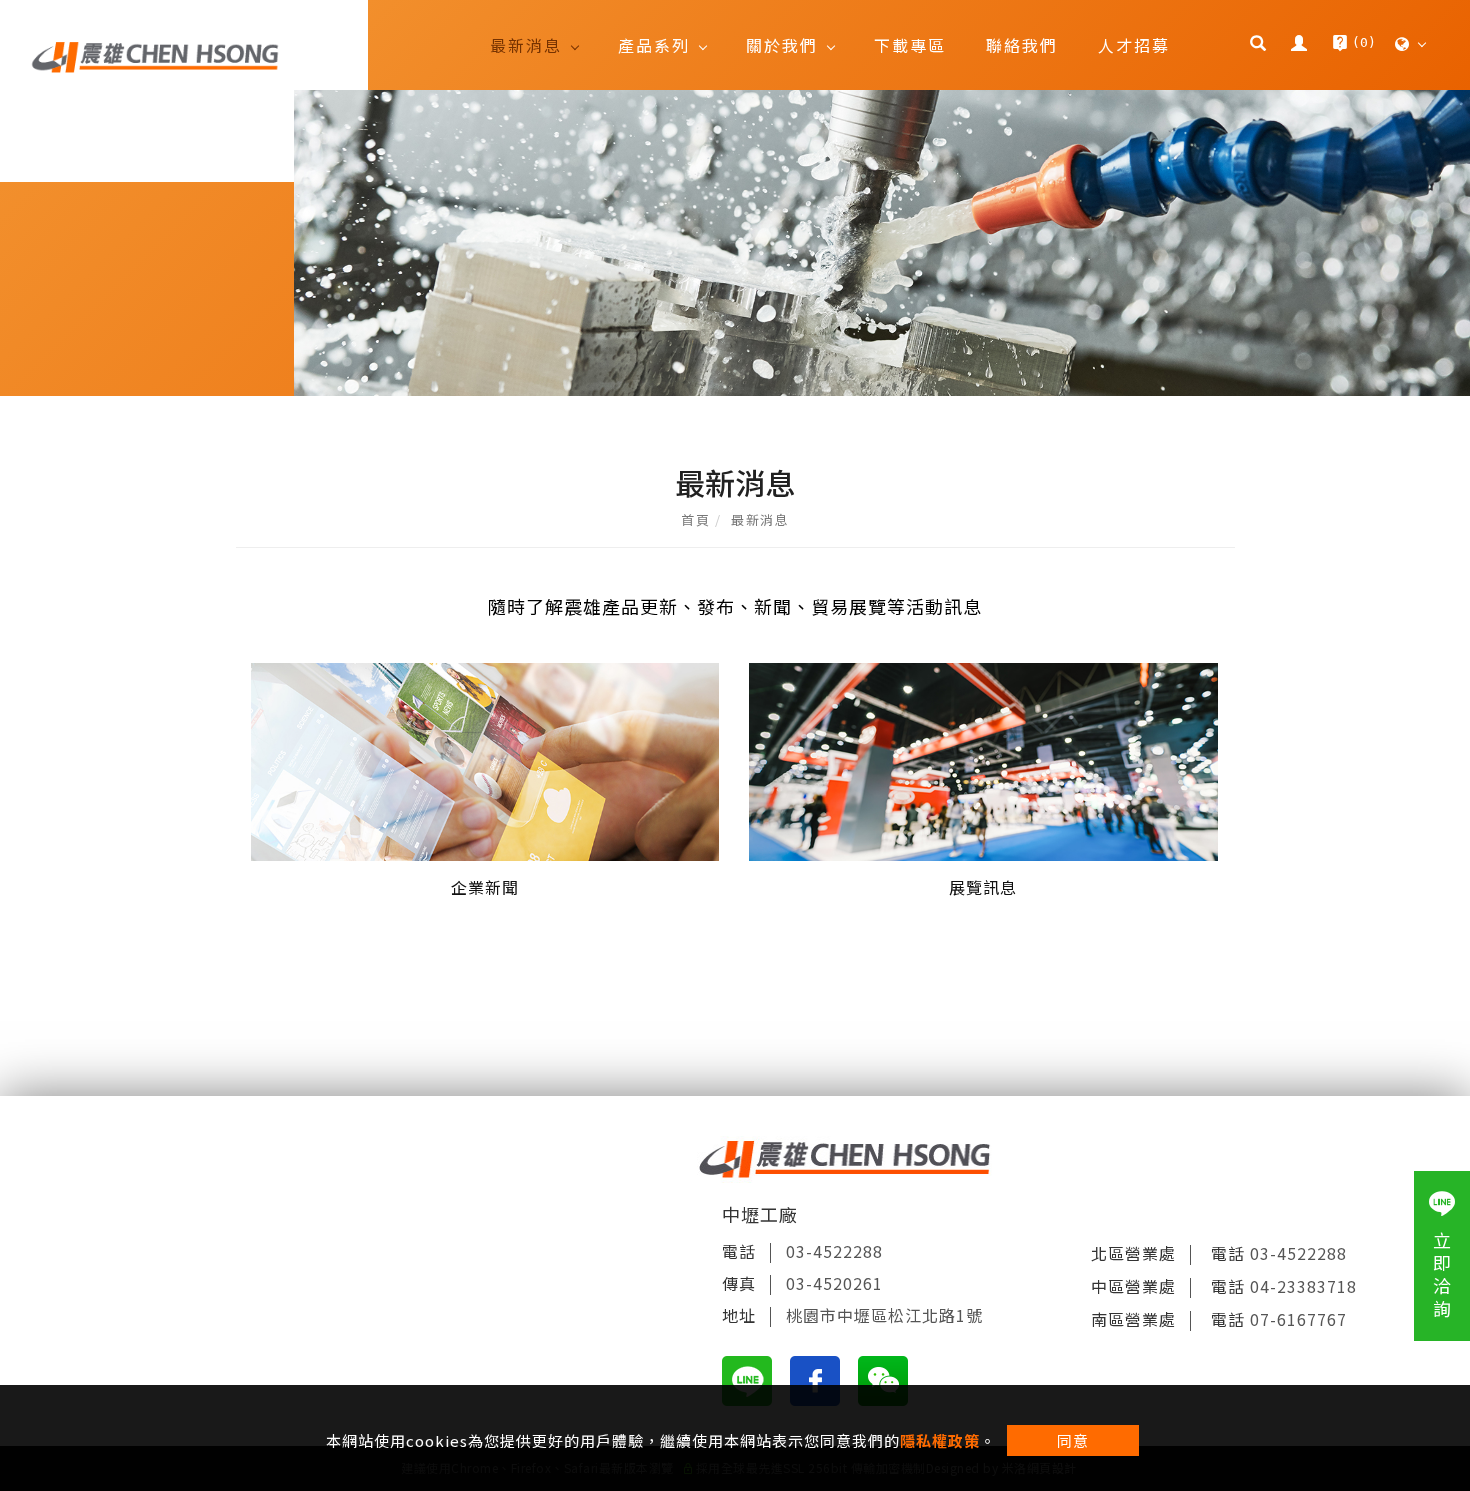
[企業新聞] (485, 759)
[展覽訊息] (983, 759)
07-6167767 (1298, 1319)
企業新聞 (485, 887)
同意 (1073, 1440)
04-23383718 (1303, 1286)
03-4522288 (834, 1251)
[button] (1260, 45)
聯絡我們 (1022, 45)
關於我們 (782, 45)
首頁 (695, 519)
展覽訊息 (983, 887)
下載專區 (910, 45)
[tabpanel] (735, 243)
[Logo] (155, 55)
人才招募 (1134, 45)
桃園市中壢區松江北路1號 (884, 1315)
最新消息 (526, 45)
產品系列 (654, 45)
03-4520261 (834, 1283)
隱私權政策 (940, 1440)
